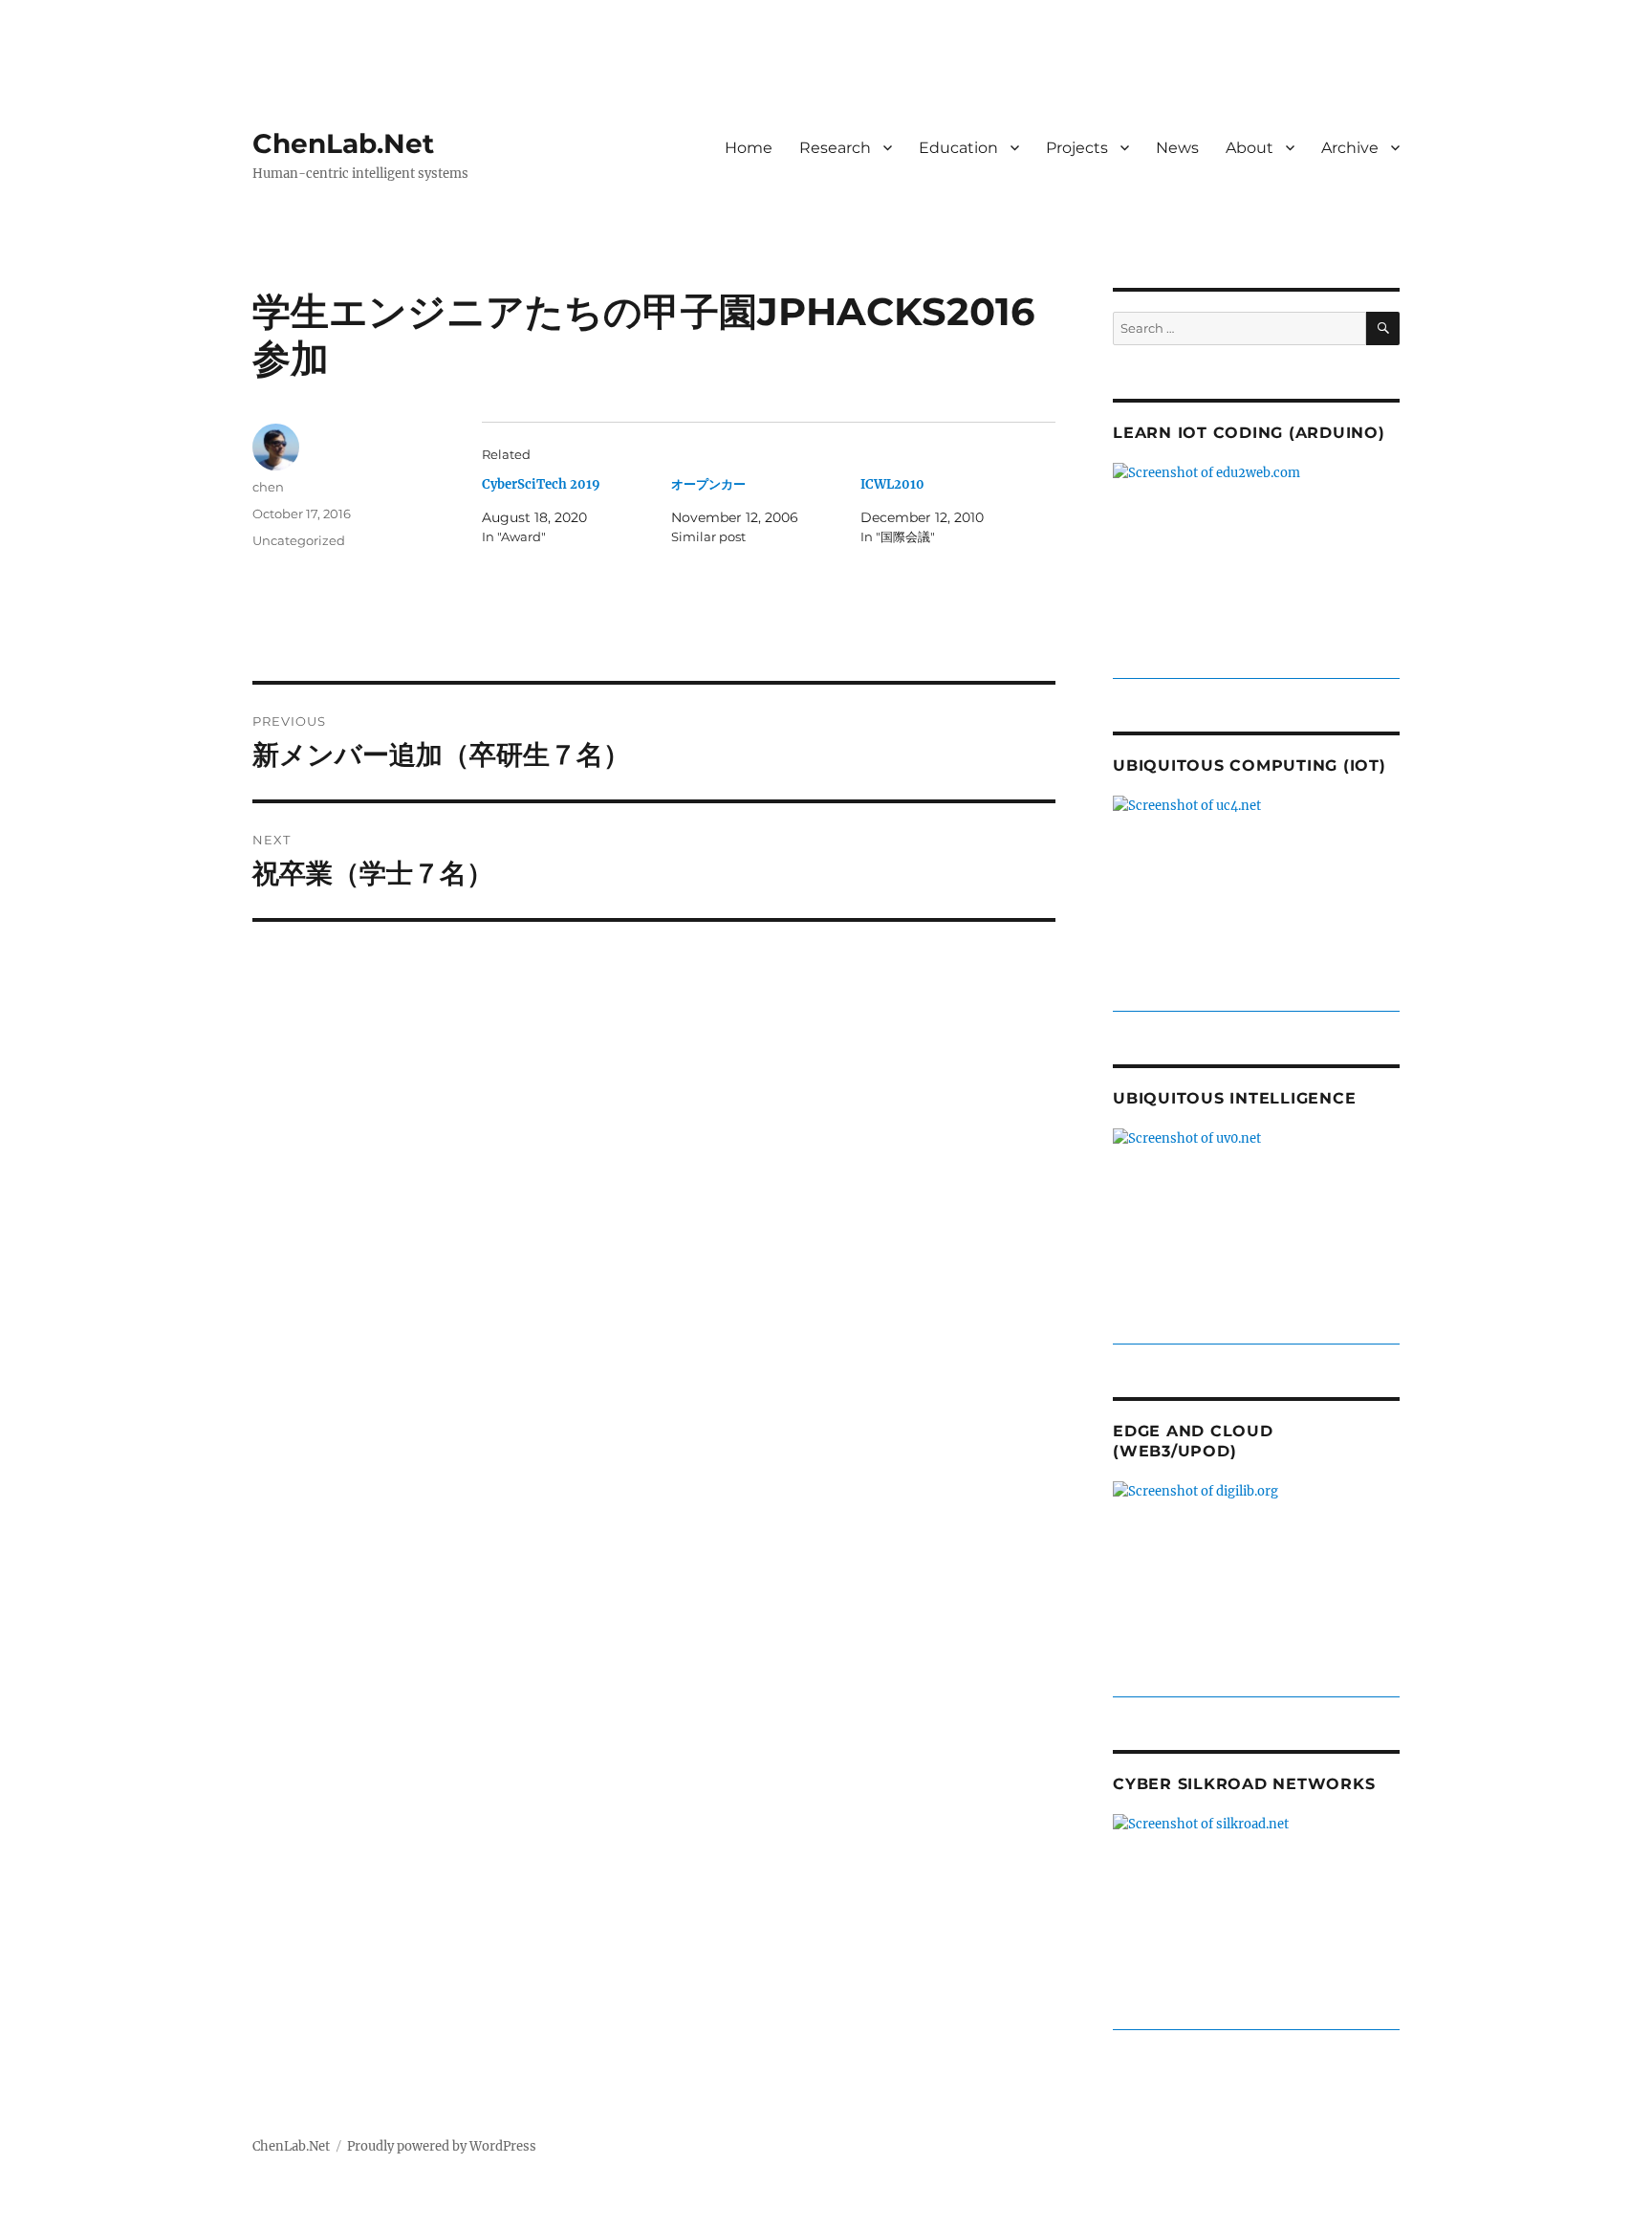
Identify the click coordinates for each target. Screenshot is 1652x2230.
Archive (1350, 148)
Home (749, 148)
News (1177, 148)
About (1250, 148)
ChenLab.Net (343, 143)
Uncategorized (299, 540)
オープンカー (708, 484)
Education (958, 148)
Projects (1077, 148)
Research (835, 148)
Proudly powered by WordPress (442, 2146)
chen (268, 487)
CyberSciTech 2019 (541, 484)
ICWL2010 (892, 484)
